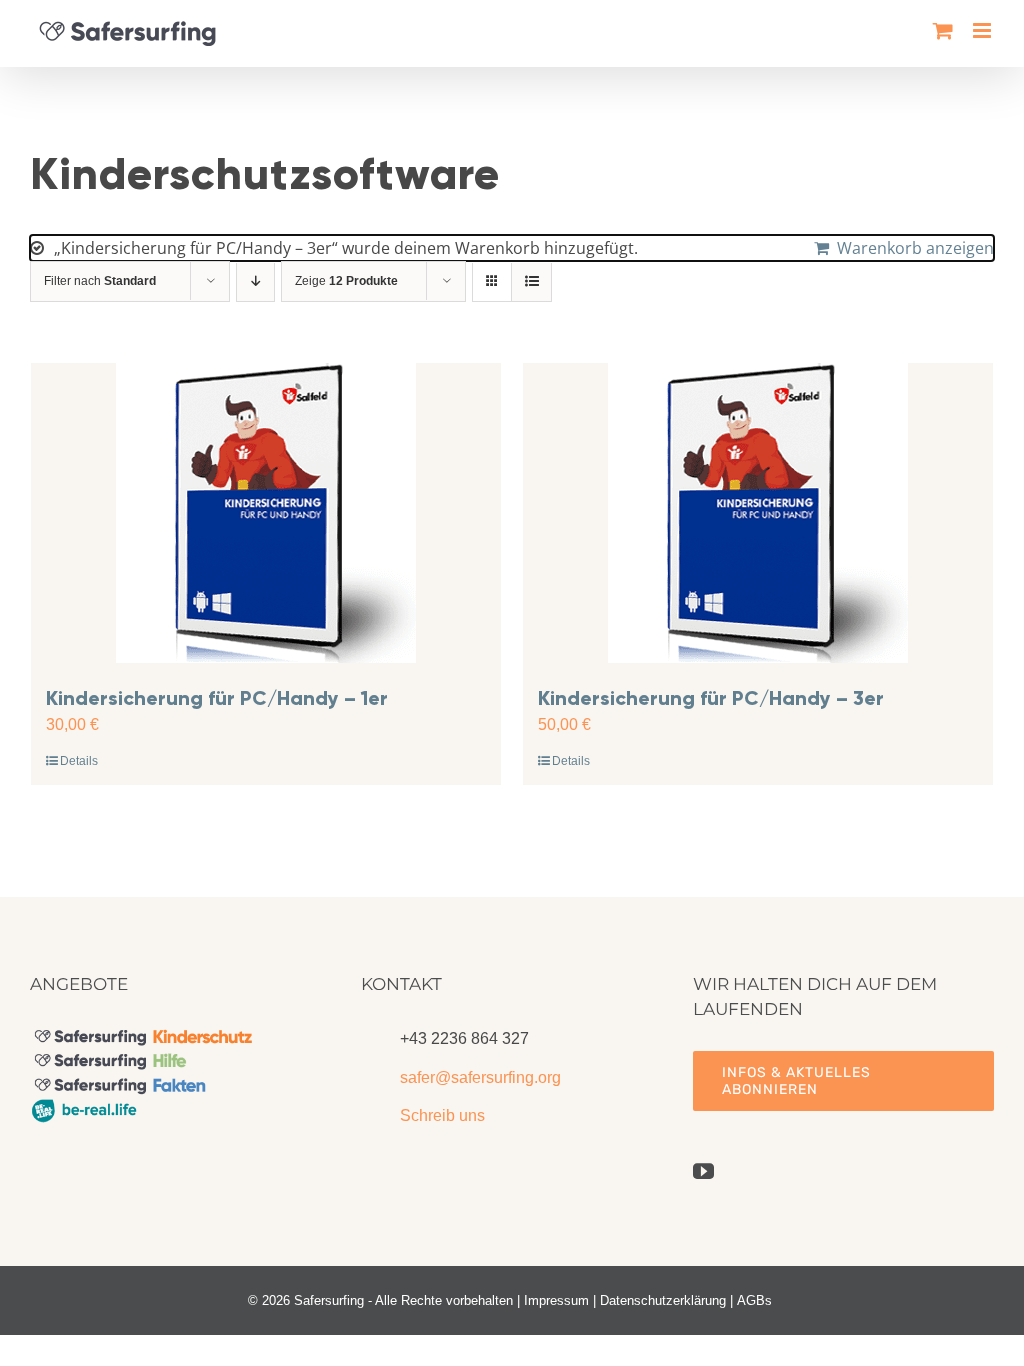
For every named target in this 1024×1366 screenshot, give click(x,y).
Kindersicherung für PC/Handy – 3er (711, 698)
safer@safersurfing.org (480, 1077)
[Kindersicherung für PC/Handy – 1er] (266, 513)
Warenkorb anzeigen (915, 248)
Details (79, 761)
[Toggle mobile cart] (943, 30)
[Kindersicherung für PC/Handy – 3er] (758, 513)
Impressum (556, 1300)
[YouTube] (703, 1171)
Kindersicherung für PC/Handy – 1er (217, 698)
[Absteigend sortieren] (255, 281)
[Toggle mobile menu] (983, 30)
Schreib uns (442, 1115)
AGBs (754, 1300)
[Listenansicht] (531, 281)
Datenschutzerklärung (663, 1300)
